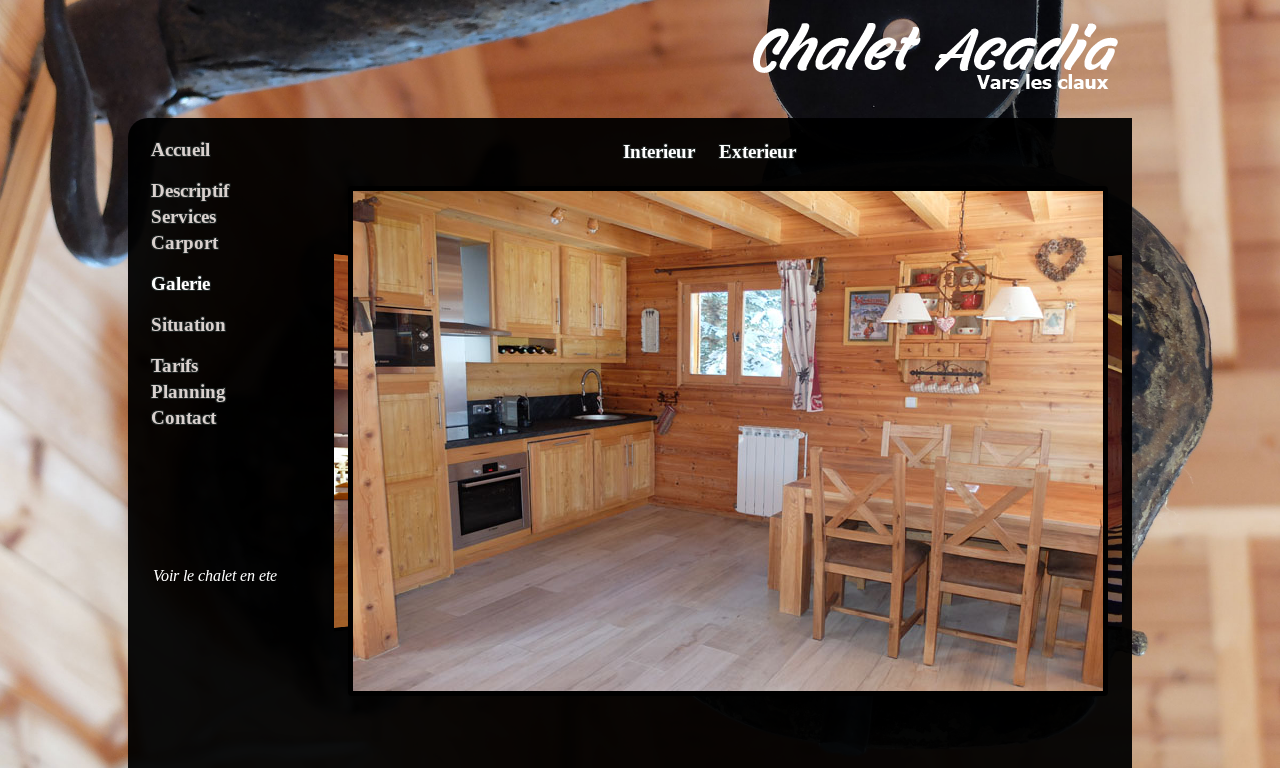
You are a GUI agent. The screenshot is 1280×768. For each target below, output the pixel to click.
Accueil (180, 149)
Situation (188, 324)
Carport (184, 242)
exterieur (757, 152)
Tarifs (174, 365)
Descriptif (190, 190)
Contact (183, 417)
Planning (188, 391)
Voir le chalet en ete (215, 576)
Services (183, 216)
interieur (659, 152)
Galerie (180, 283)
